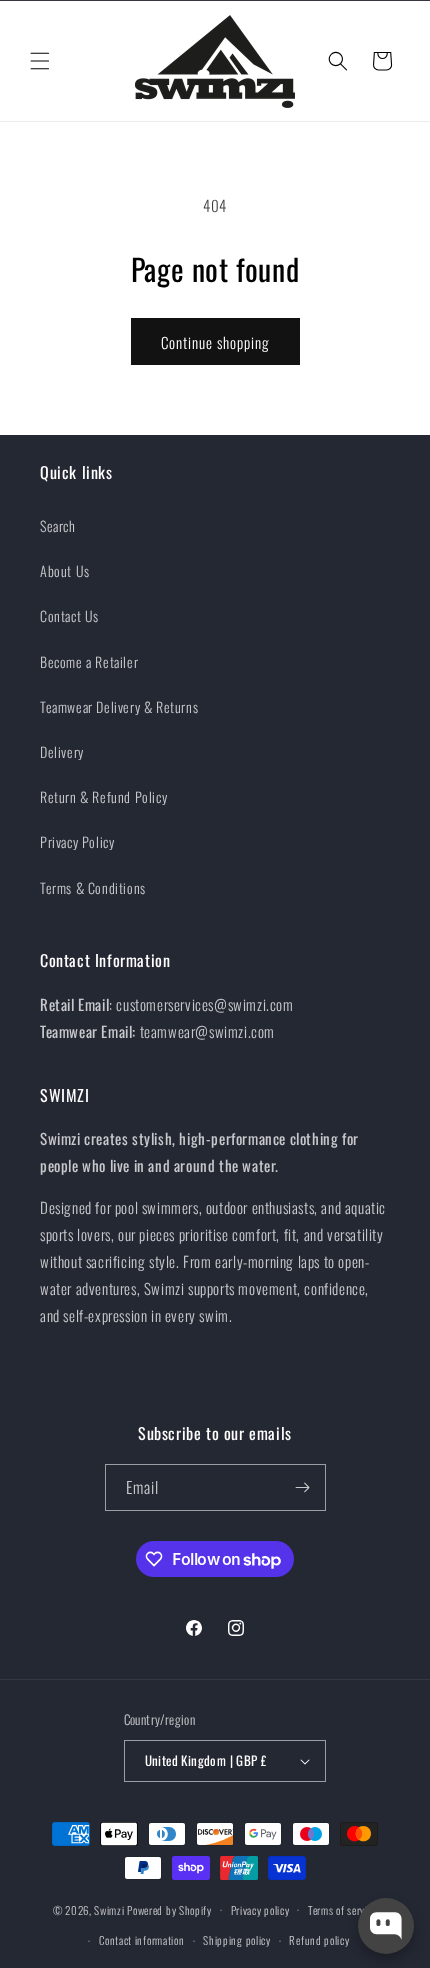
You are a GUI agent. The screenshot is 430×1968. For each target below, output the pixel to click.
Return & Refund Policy (103, 796)
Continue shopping (215, 342)
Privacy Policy (77, 841)
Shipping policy (237, 1940)
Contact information (141, 1940)
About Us (65, 570)
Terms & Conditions (93, 887)
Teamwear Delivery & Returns (119, 706)
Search (58, 525)
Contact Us (69, 615)
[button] (40, 61)
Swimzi (109, 1909)
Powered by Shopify (169, 1909)
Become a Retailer (89, 661)
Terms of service (342, 1910)
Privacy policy (260, 1910)
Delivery (62, 751)
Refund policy (319, 1940)
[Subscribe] (303, 1487)
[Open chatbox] (386, 1926)
